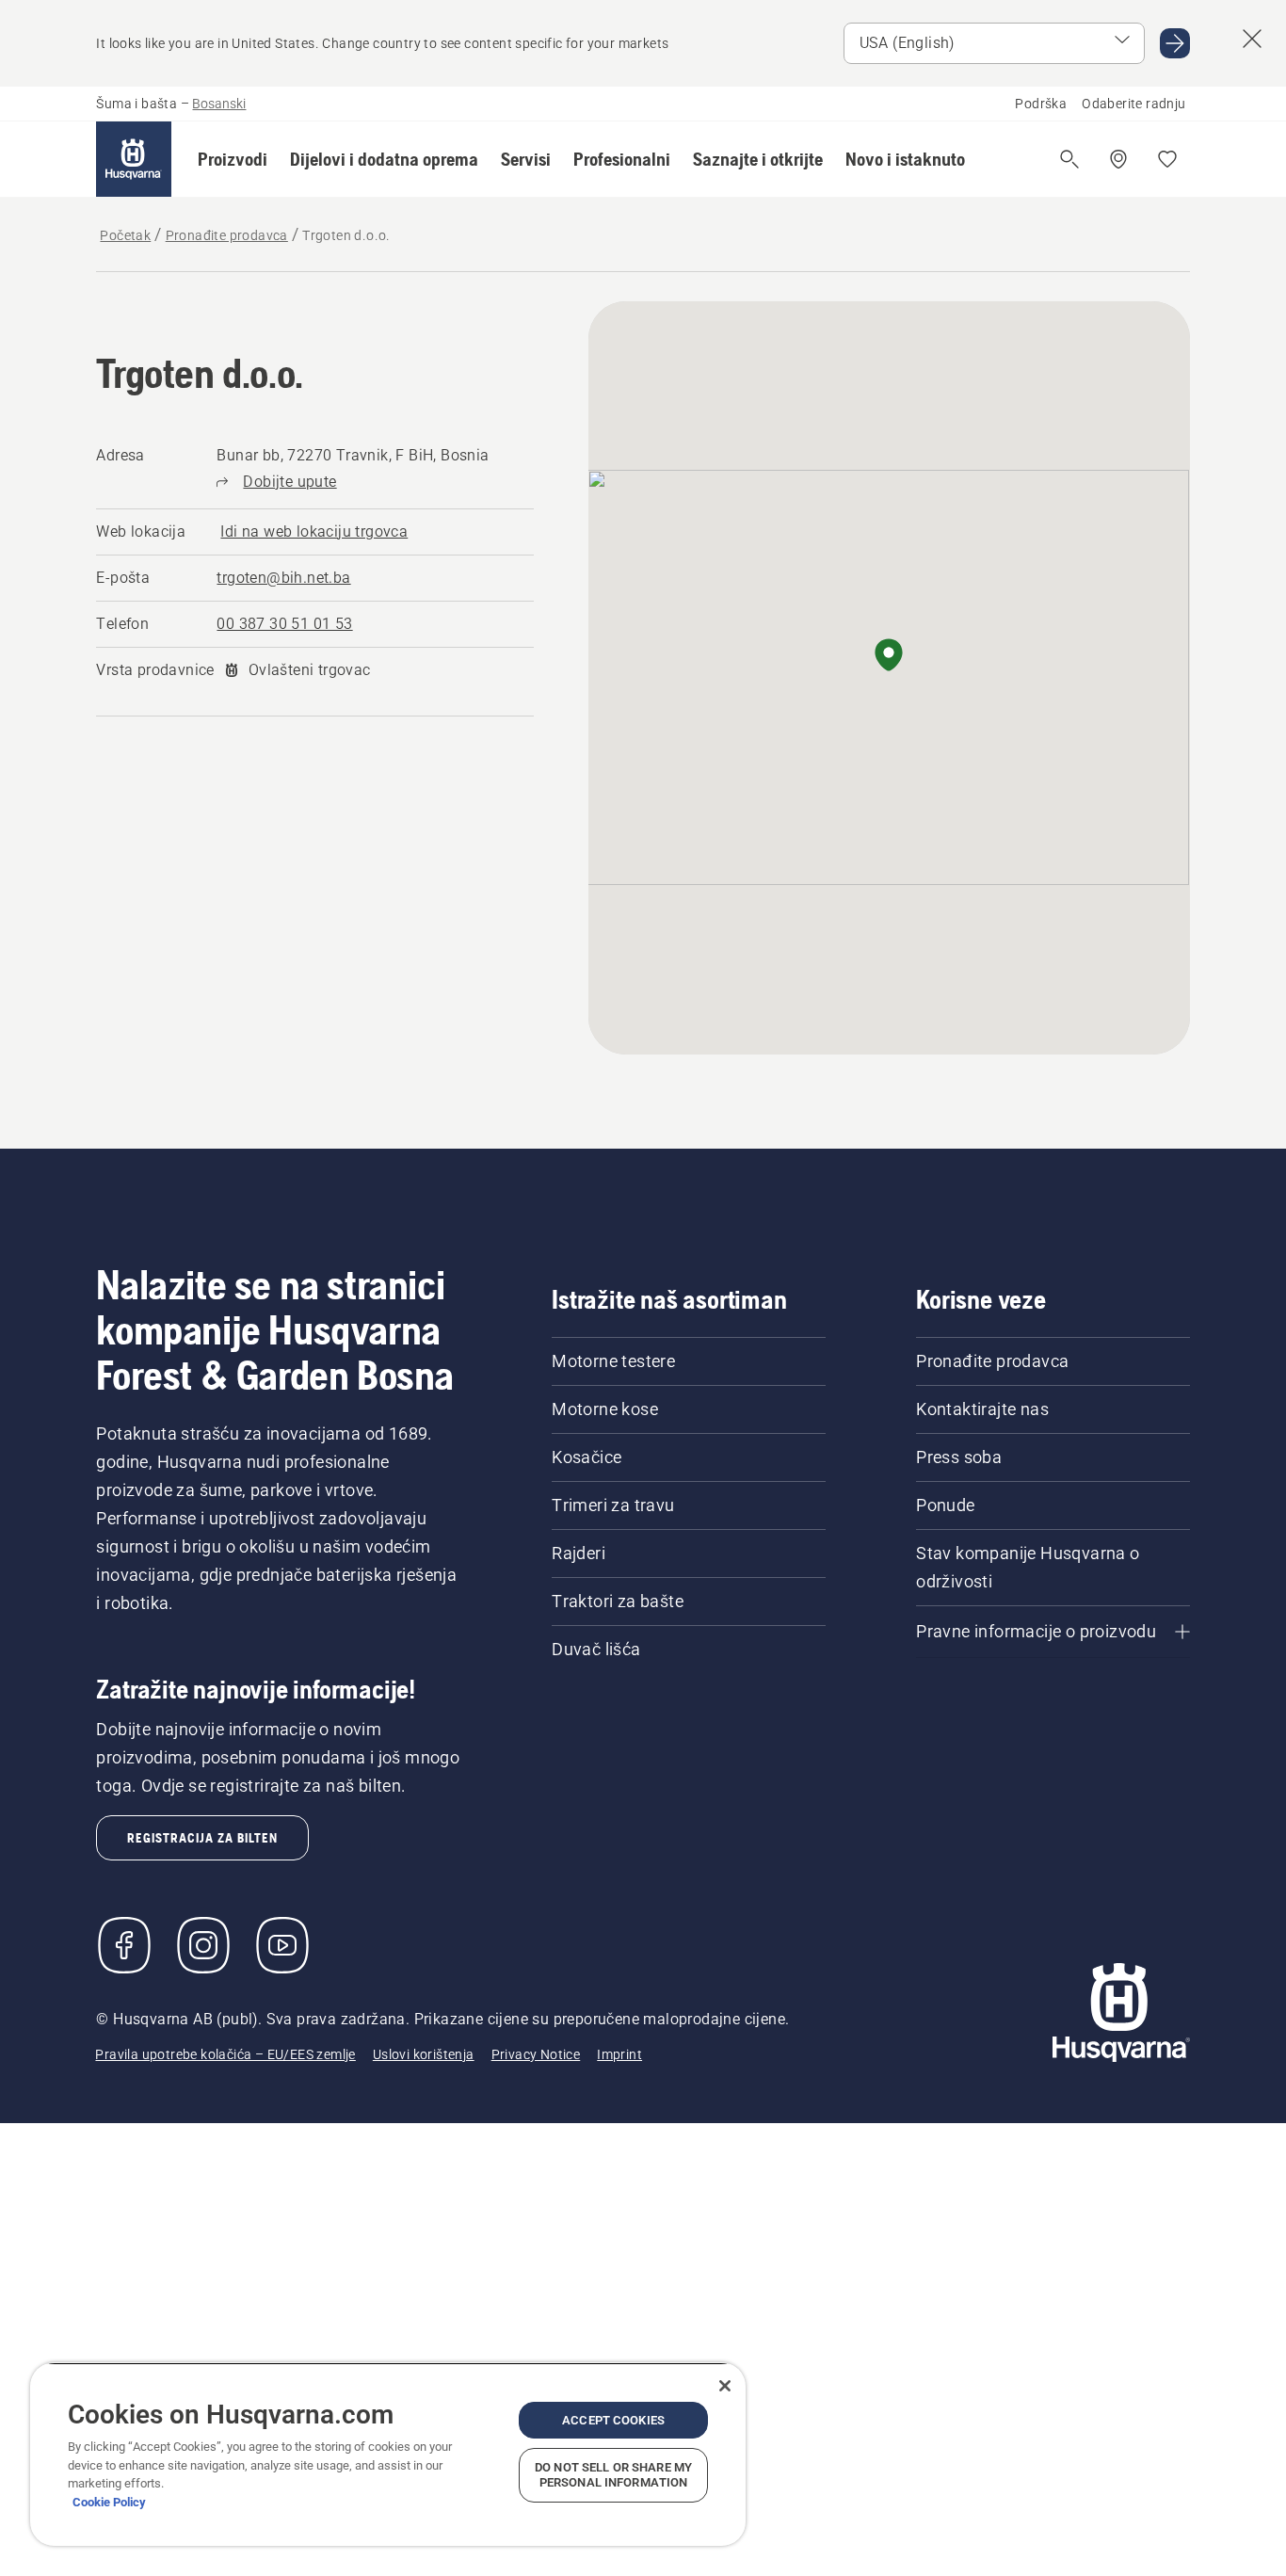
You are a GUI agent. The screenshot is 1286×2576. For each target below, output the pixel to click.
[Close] (725, 2386)
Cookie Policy (109, 2502)
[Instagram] (203, 1945)
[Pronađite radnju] (1118, 159)
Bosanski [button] (219, 104)
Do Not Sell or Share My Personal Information (613, 2475)
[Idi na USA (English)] (1175, 43)
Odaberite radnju (1133, 104)
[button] (233, 159)
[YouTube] (282, 1945)
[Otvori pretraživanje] (1069, 159)
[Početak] (134, 159)
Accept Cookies (613, 2420)
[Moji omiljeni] (1167, 159)
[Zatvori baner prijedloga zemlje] (1252, 39)
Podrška (1041, 104)
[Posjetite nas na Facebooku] (124, 1945)
